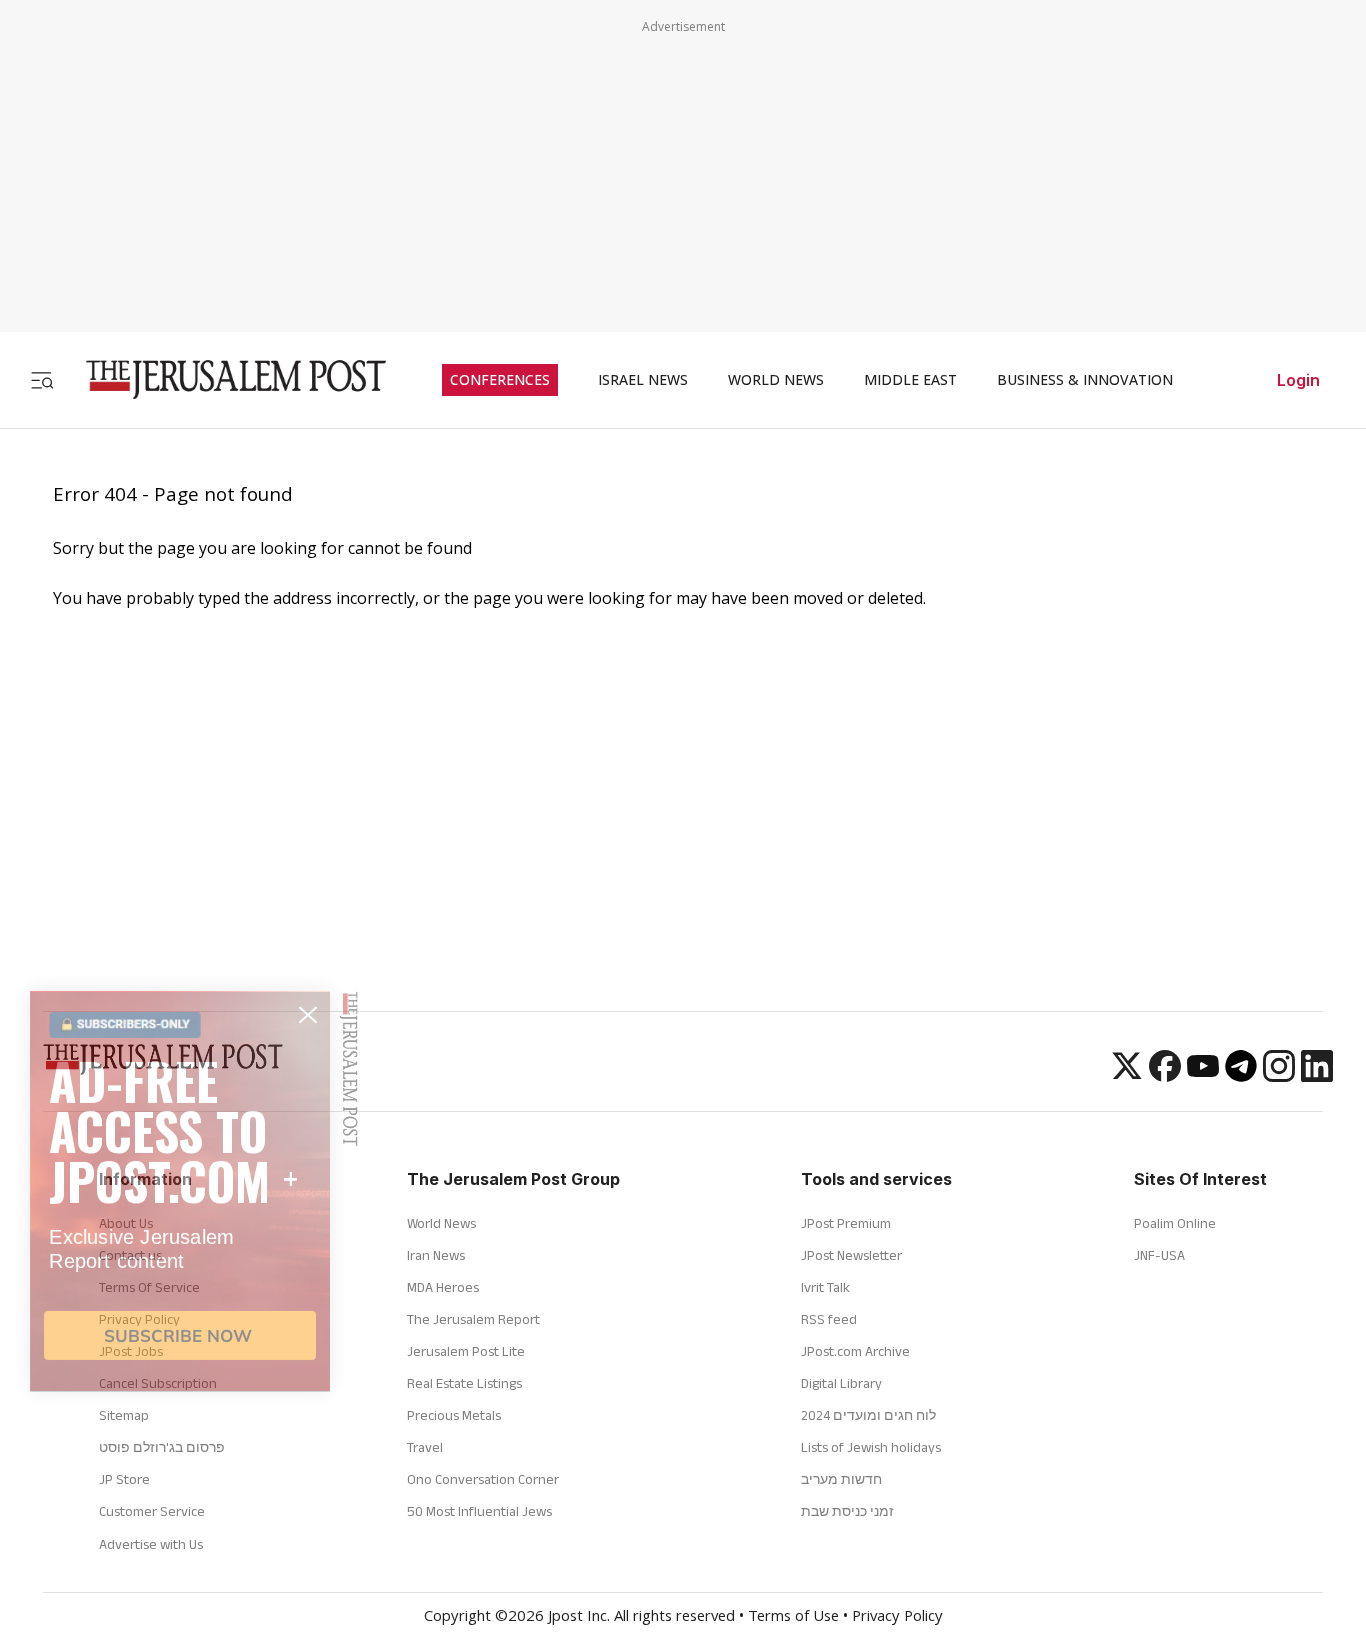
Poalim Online (1175, 1223)
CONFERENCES (500, 380)
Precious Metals (454, 1415)
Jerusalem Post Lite (466, 1351)
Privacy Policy (897, 1618)
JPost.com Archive (855, 1351)
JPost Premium (846, 1223)
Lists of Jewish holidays (871, 1447)
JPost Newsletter (851, 1255)
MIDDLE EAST (910, 380)
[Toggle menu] (42, 379)
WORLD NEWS (776, 380)
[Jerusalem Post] (223, 379)
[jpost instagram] (1279, 1076)
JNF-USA (1159, 1255)
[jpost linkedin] (1317, 1076)
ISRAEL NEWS (643, 380)
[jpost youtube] (1203, 1076)
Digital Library (841, 1383)
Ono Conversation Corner (483, 1479)
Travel (425, 1447)
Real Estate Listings (464, 1383)
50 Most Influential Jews (479, 1511)
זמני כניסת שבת (847, 1511)
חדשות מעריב (841, 1479)
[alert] (180, 1392)
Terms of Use (793, 1618)
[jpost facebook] (1165, 1076)
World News (441, 1223)
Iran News (436, 1255)
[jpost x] (1127, 1076)
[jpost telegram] (1241, 1076)
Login (1298, 380)
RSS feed (829, 1319)
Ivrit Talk (825, 1287)
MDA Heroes (443, 1287)
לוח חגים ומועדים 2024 (868, 1415)
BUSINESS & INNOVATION (1085, 380)
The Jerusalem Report (473, 1319)
